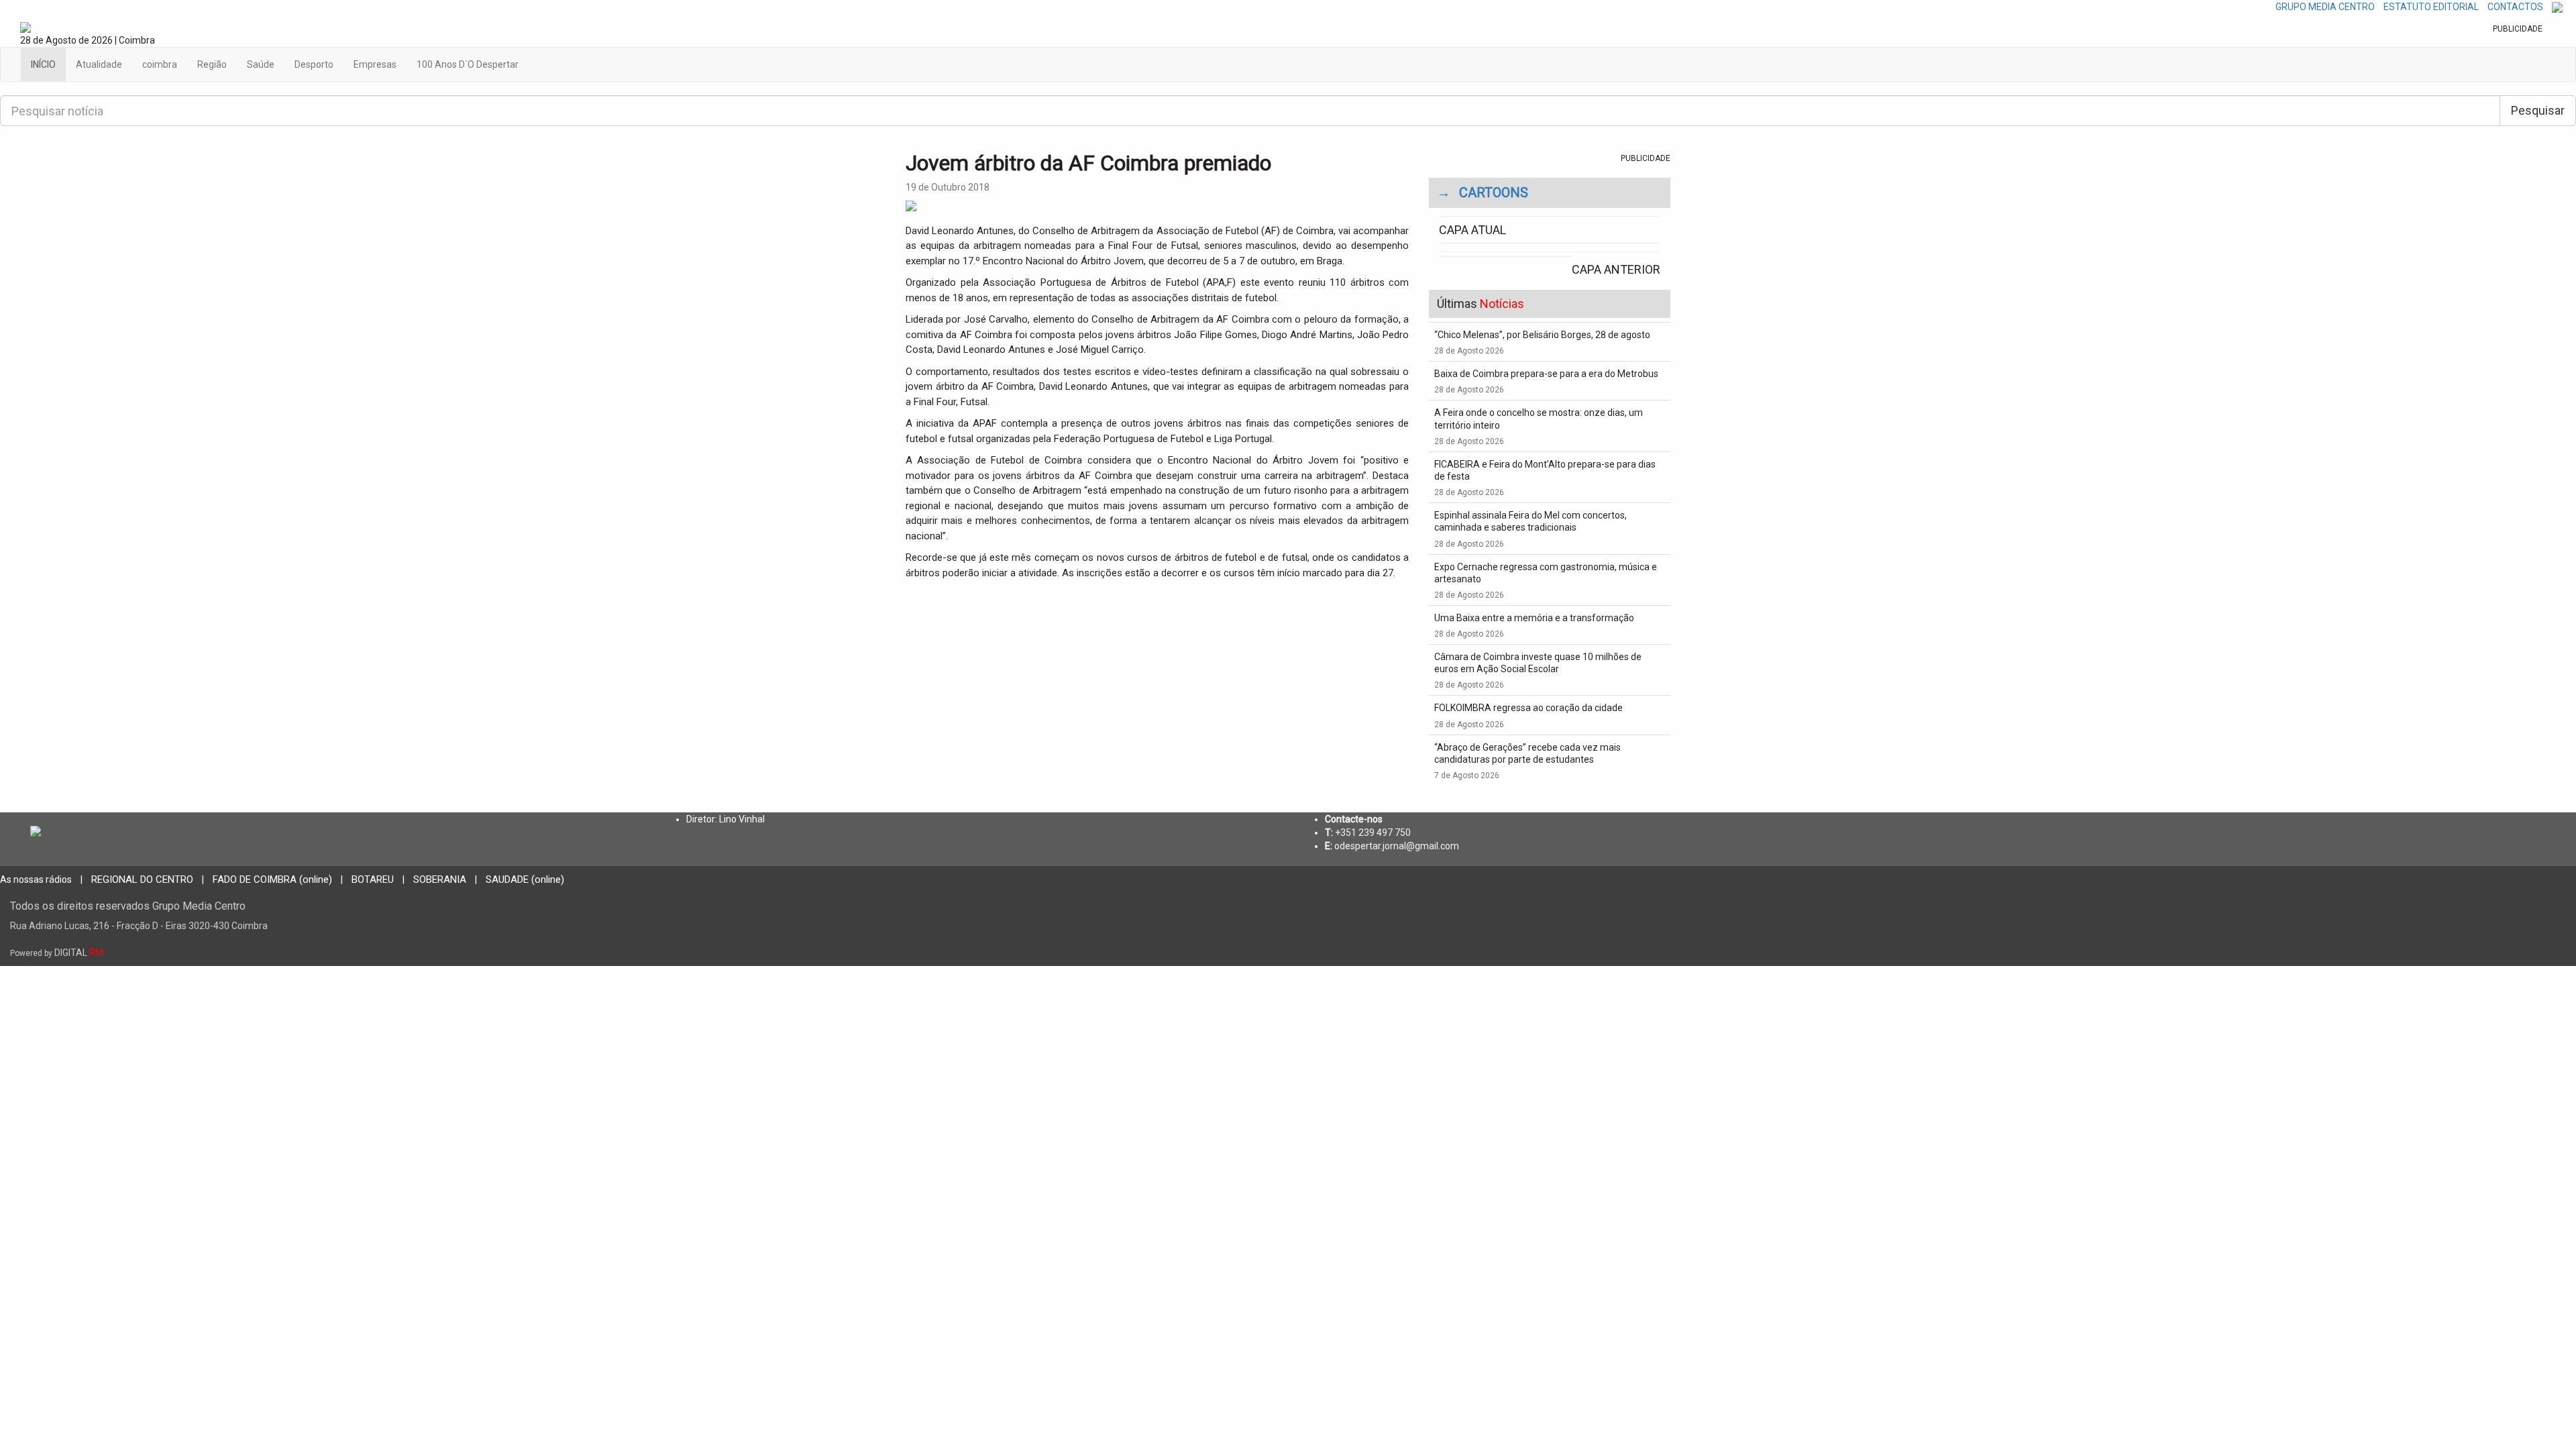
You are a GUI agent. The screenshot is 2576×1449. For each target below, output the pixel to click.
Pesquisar (2538, 110)
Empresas (375, 64)
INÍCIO (43, 64)
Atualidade (99, 64)
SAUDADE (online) (525, 879)
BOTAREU (373, 879)
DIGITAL (57, 953)
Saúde (261, 64)
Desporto (314, 64)
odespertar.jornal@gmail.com (1397, 846)
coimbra (160, 64)
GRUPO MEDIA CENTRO (2325, 7)
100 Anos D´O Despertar (468, 64)
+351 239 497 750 (1373, 833)
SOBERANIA (440, 879)
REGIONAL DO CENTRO (142, 879)
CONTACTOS (2515, 7)
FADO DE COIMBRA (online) (272, 879)
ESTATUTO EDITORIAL (2431, 7)
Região (212, 64)
